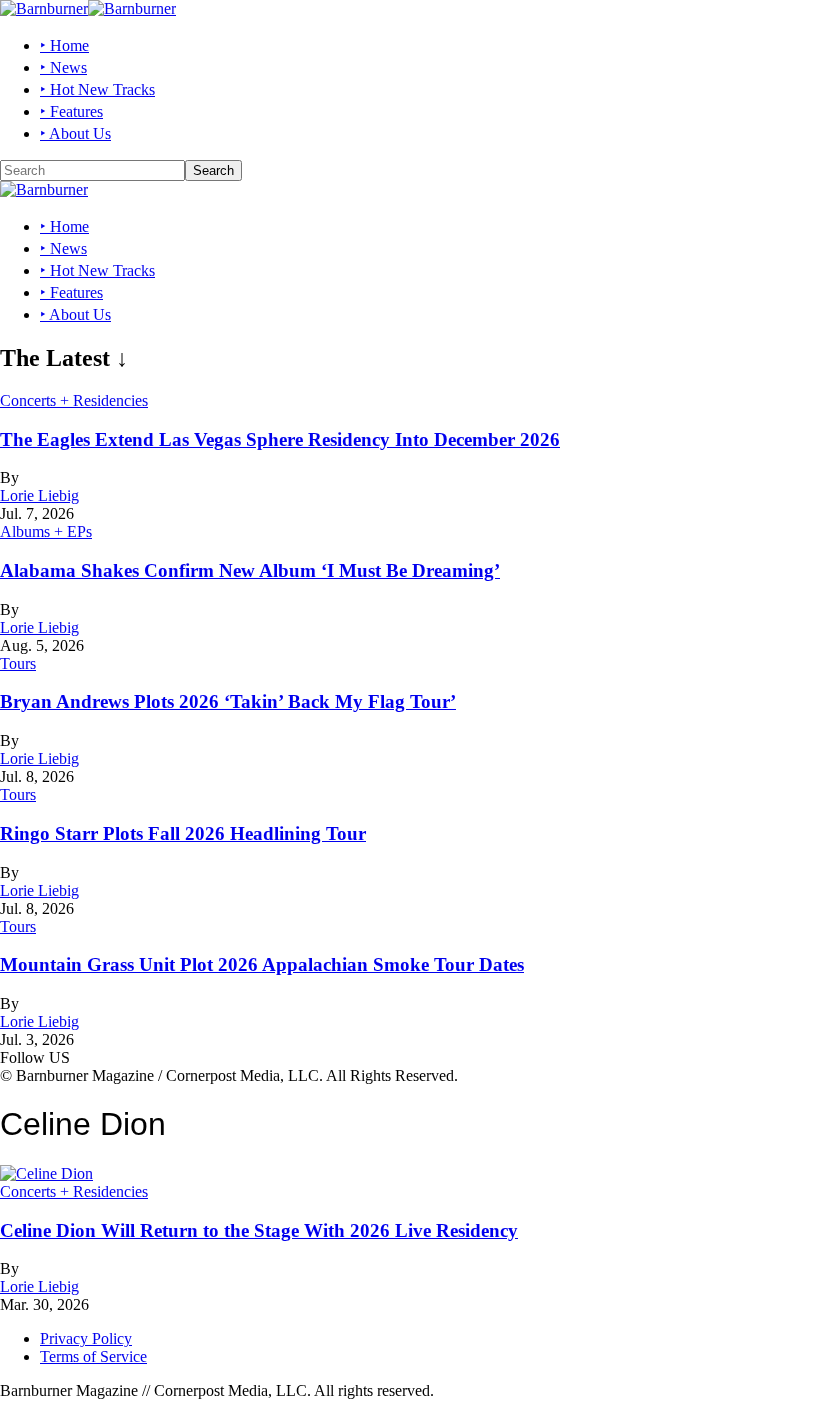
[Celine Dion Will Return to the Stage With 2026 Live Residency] (46, 1173)
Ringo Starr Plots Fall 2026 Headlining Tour (183, 833)
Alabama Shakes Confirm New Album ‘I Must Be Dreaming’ (250, 570)
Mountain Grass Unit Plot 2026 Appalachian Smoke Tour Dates (262, 964)
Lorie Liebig (39, 495)
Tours (18, 663)
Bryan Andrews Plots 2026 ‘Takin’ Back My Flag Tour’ (228, 701)
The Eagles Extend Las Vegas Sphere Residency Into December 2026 (280, 439)
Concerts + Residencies (74, 400)
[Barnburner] (88, 8)
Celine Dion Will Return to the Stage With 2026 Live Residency (259, 1230)
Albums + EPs (46, 531)
